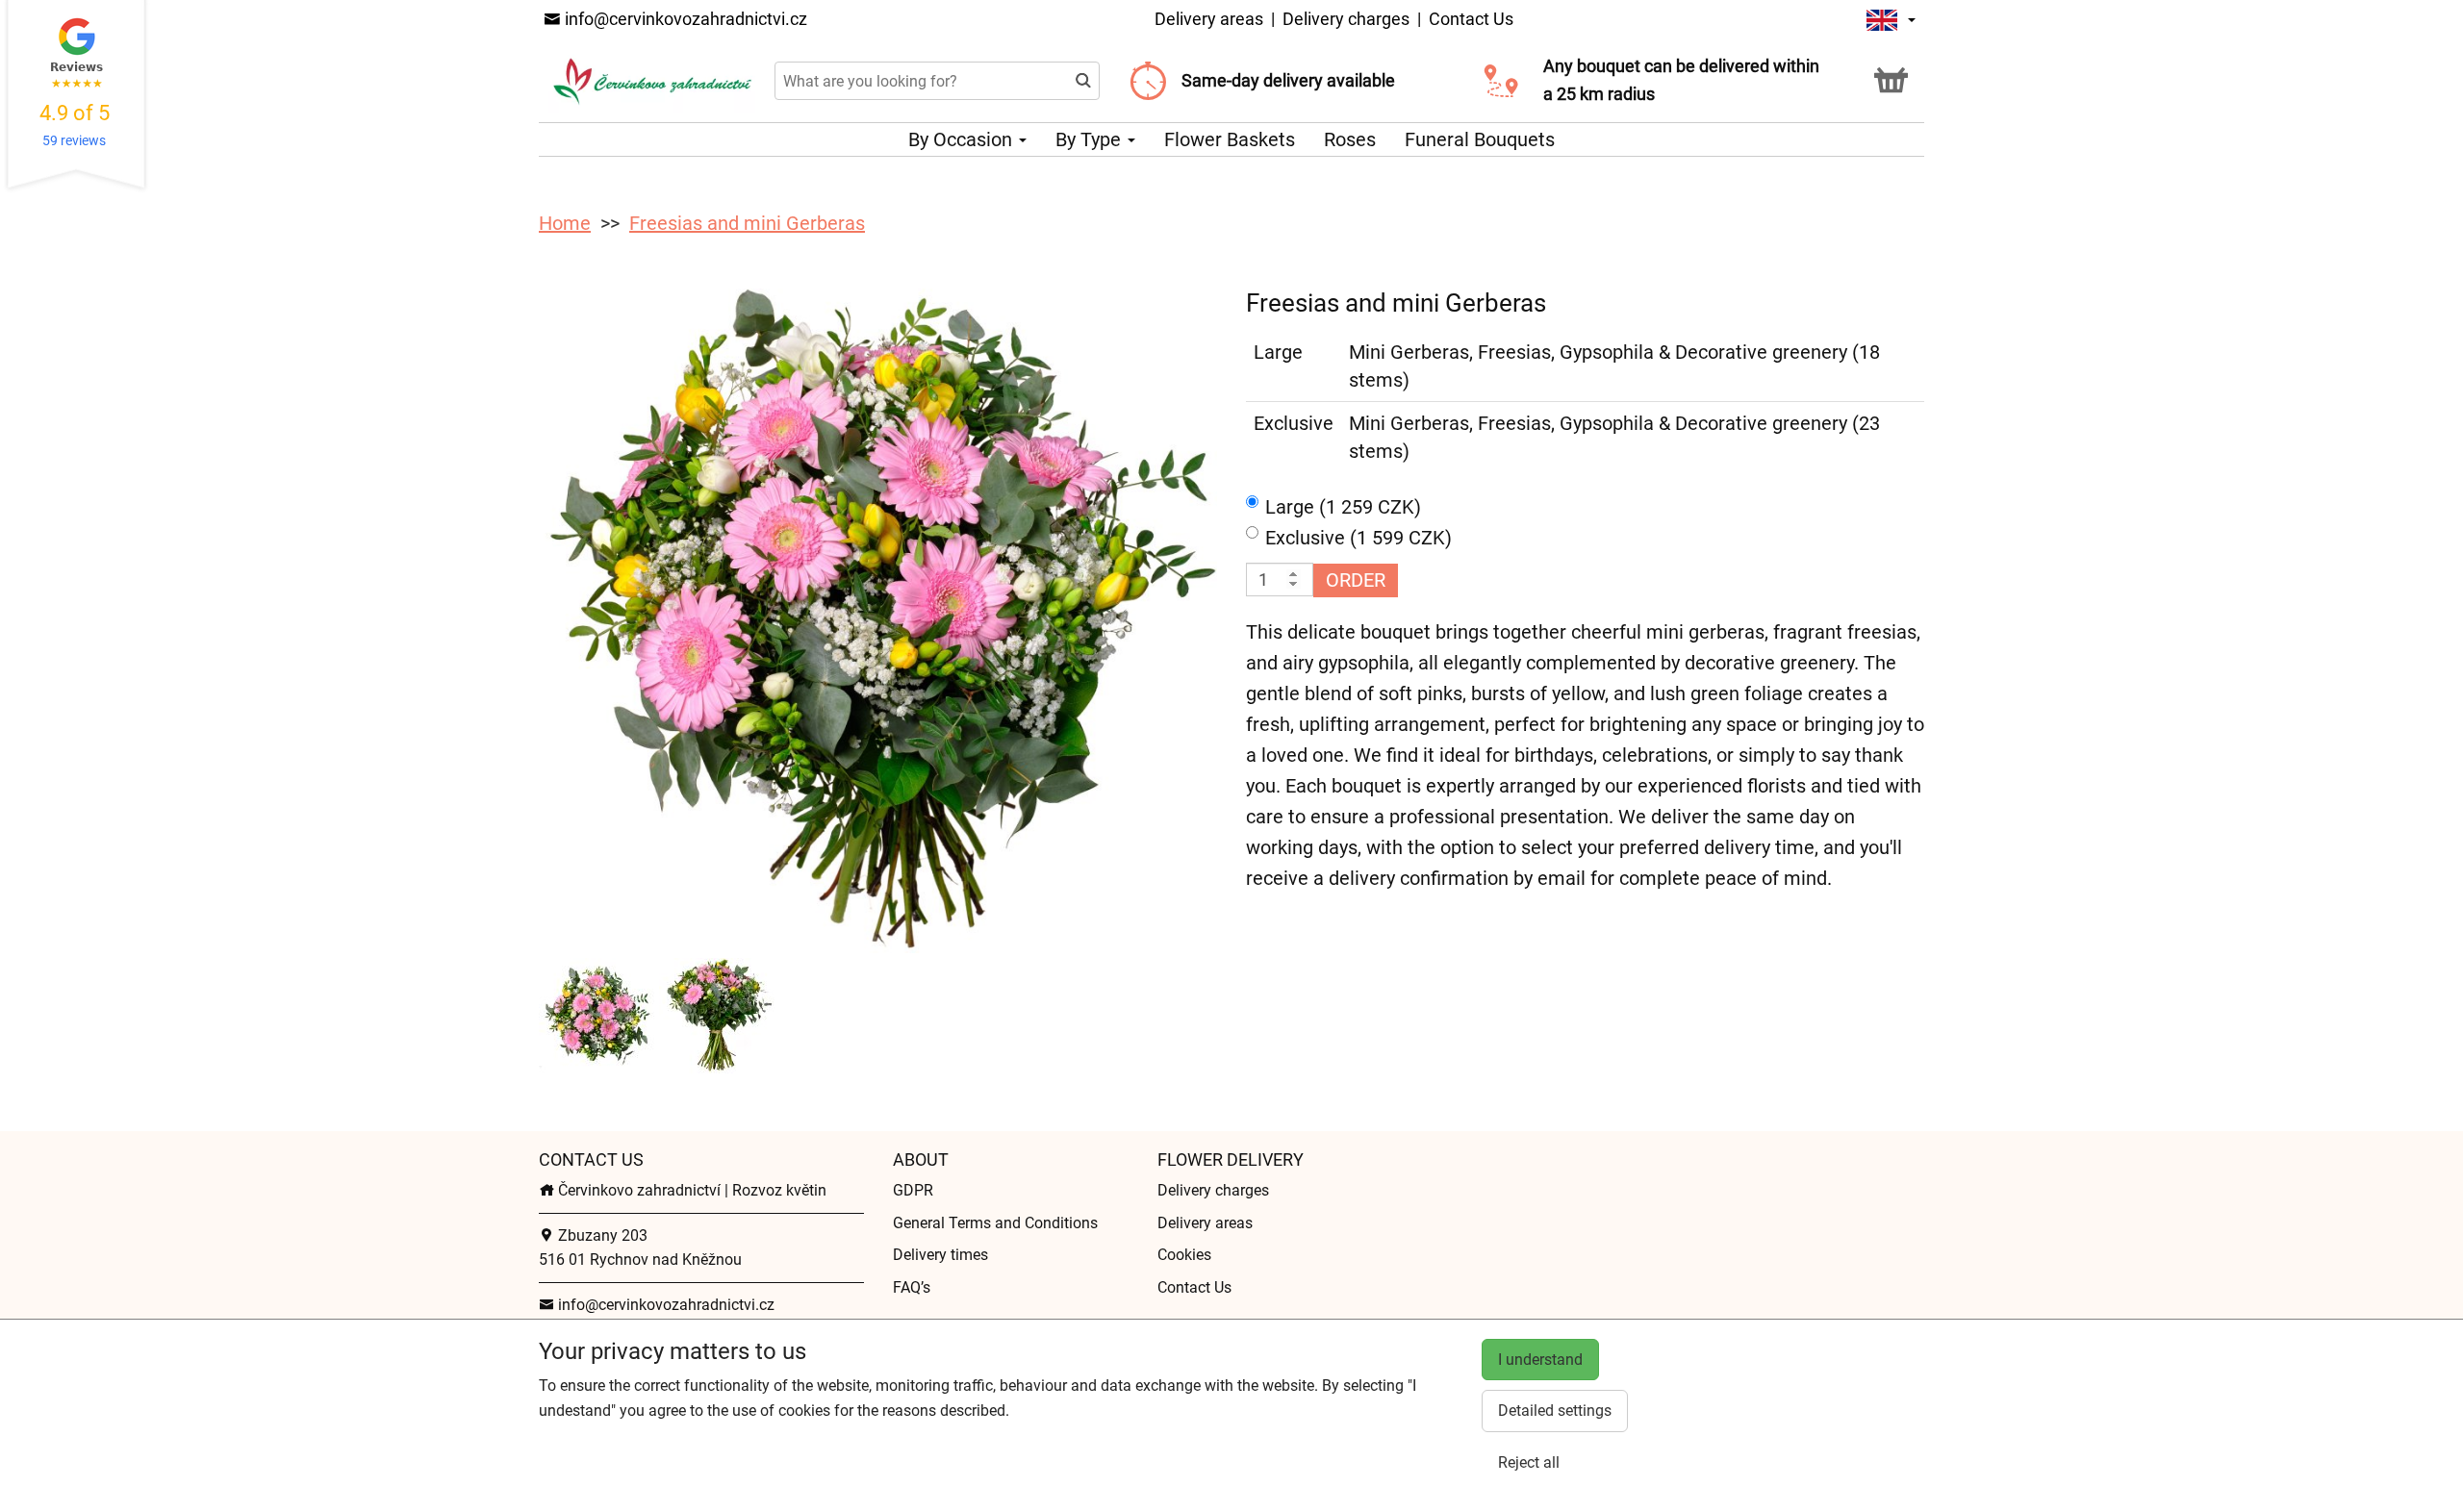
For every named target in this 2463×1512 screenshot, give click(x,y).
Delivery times (940, 1255)
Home (565, 223)
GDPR (913, 1190)
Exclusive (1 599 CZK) (1358, 538)
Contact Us (1471, 19)
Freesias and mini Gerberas (747, 223)
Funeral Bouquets (1480, 139)
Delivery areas (1209, 19)
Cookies (1184, 1255)
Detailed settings (1555, 1411)
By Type (1091, 139)
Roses (1350, 139)
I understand (1540, 1360)
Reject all (1529, 1462)
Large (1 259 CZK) (1343, 507)
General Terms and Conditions (995, 1223)
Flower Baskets (1230, 139)
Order (1356, 580)
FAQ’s (912, 1287)
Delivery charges (1346, 19)
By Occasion (963, 139)
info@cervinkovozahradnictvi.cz (684, 19)
